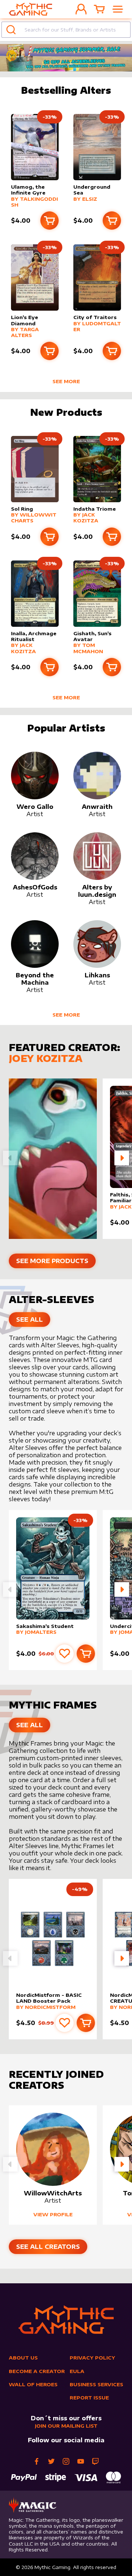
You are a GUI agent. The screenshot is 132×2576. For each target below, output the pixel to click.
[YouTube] (81, 2461)
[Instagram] (66, 2461)
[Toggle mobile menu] (118, 9)
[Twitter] (51, 2461)
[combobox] (66, 30)
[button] (122, 1158)
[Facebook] (37, 2461)
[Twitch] (95, 2461)
